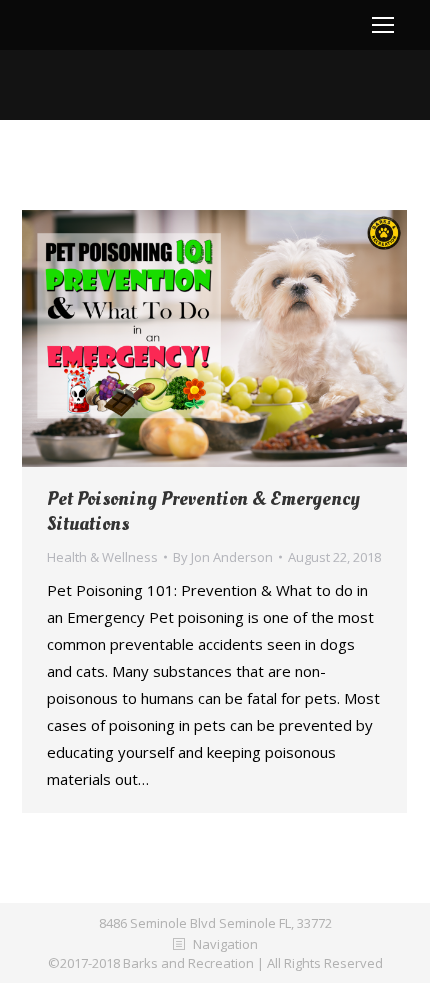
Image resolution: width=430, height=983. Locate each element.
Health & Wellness (102, 557)
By (223, 557)
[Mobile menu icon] (383, 25)
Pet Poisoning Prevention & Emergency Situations (203, 512)
